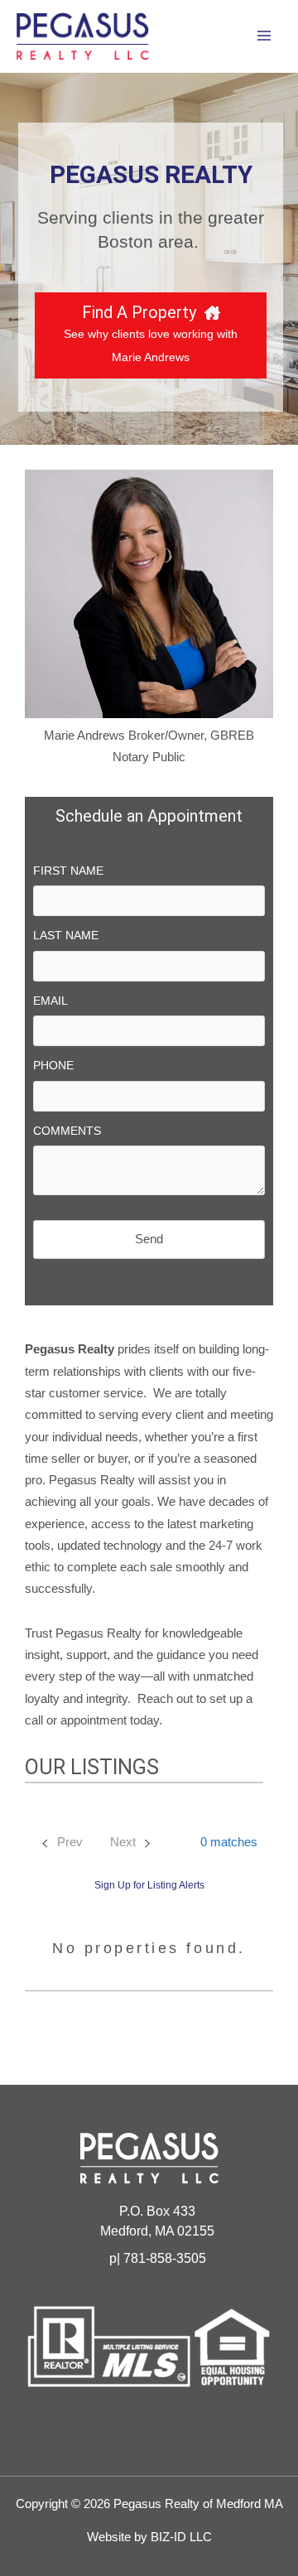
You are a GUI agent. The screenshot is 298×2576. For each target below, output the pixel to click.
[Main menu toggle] (264, 36)
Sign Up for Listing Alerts (149, 1885)
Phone (53, 1065)
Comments (67, 1131)
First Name (68, 871)
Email (50, 1001)
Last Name (66, 935)
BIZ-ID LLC (181, 2537)
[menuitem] (61, 1843)
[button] (219, 1842)
